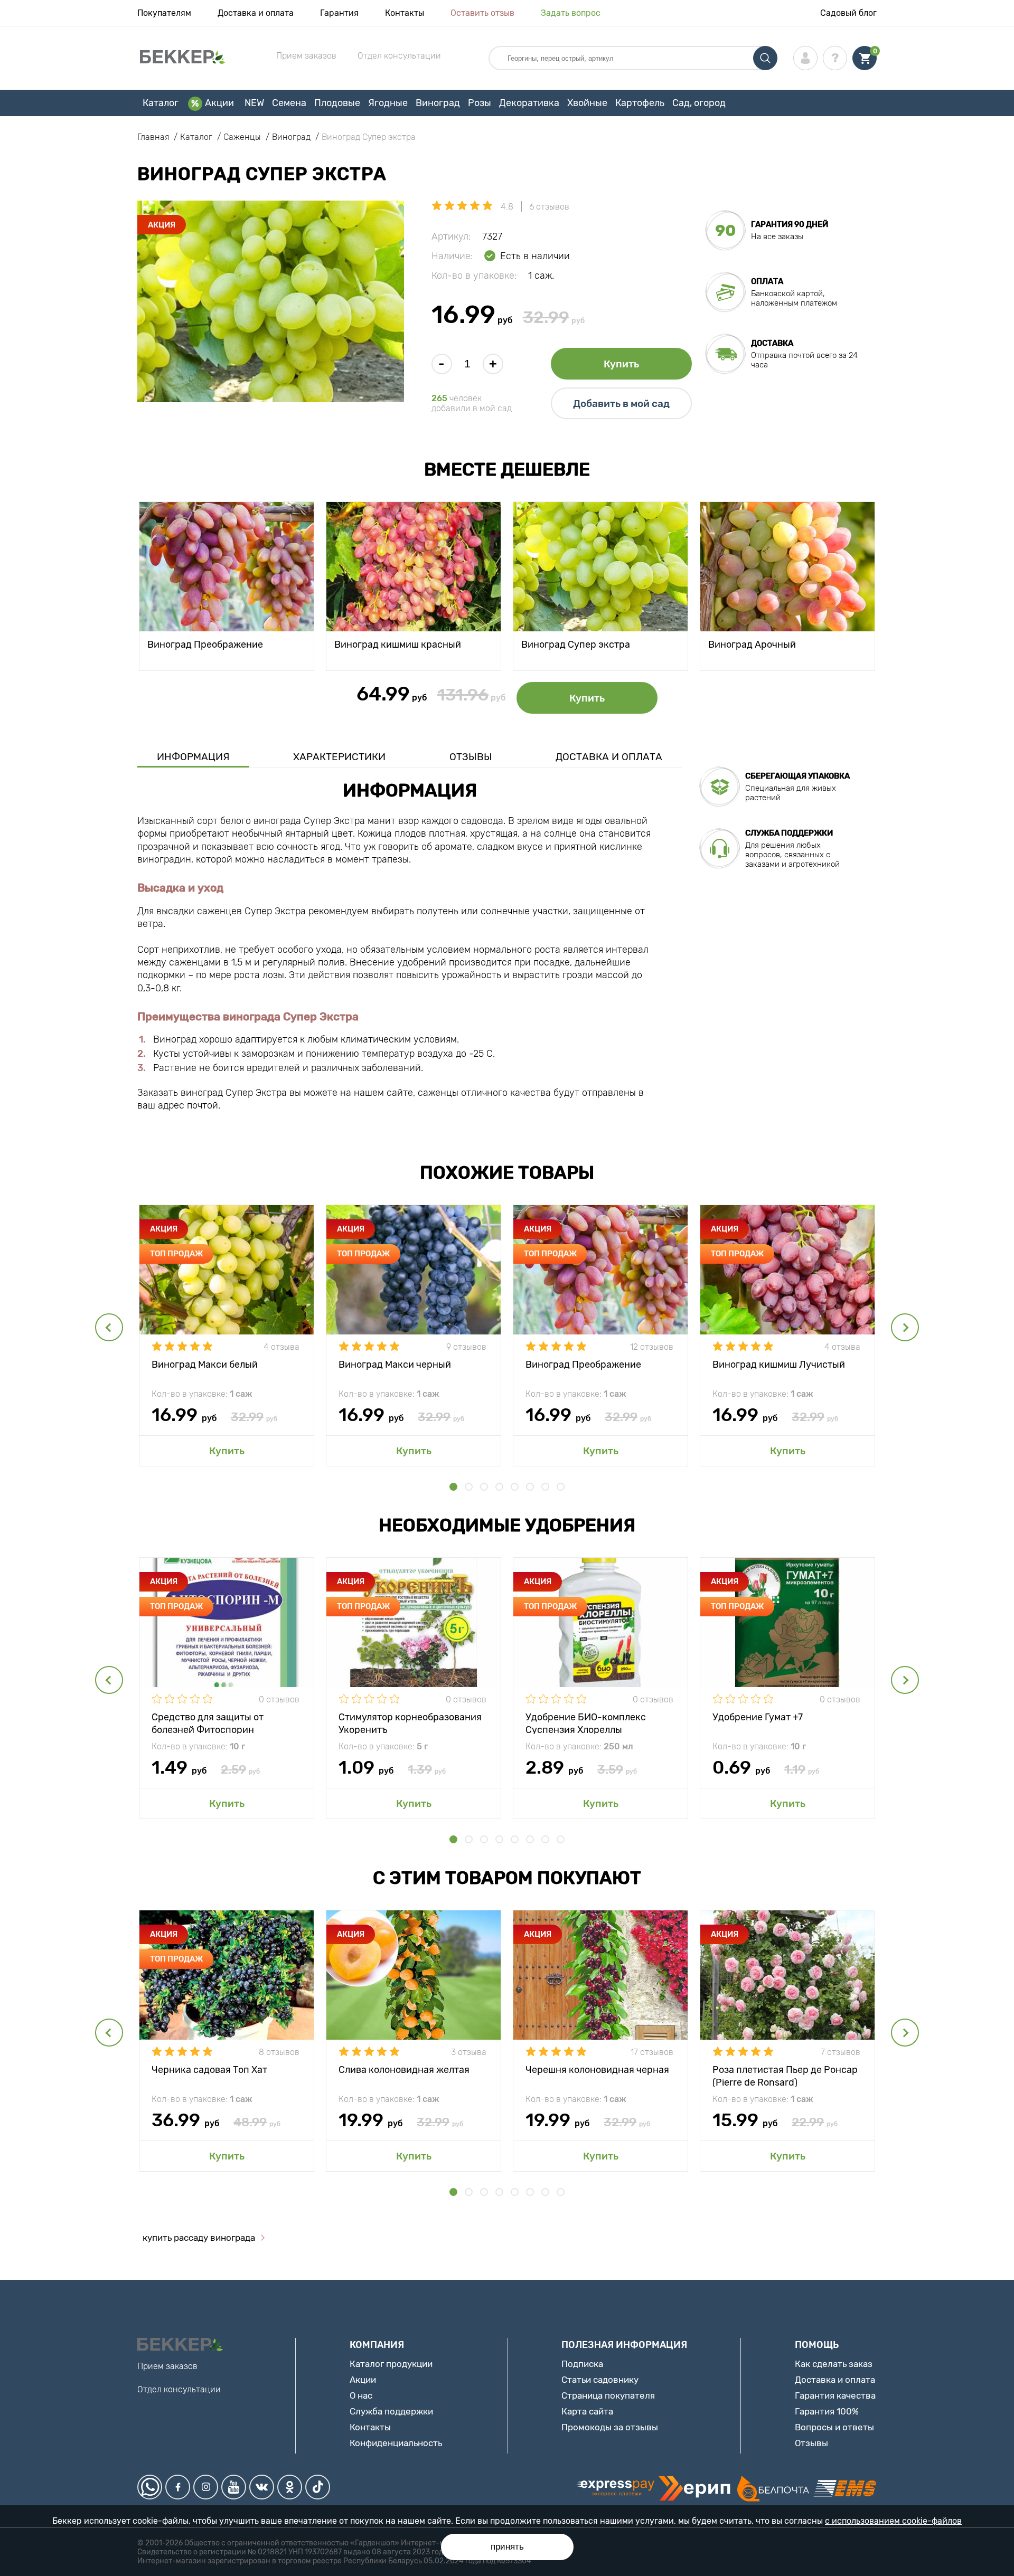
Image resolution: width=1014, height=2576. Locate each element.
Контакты (405, 13)
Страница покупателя (608, 2395)
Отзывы (471, 757)
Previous (109, 1327)
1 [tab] (453, 1487)
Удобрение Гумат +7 (758, 1717)
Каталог (161, 103)
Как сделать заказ (834, 2364)
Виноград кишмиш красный (398, 645)
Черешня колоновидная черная (597, 2070)
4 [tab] (499, 1487)
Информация (193, 757)
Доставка (772, 343)
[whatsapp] (150, 2487)
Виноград (438, 103)
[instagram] (206, 2487)
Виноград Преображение (205, 645)
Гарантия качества (835, 2395)
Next (905, 1327)
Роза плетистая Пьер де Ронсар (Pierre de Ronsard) (785, 2075)
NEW (254, 103)
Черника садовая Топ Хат (209, 2070)
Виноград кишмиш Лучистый (779, 1365)
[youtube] (234, 2487)
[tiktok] (318, 2487)
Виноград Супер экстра (576, 645)
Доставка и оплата (256, 13)
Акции (219, 103)
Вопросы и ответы (834, 2427)
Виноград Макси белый (205, 1365)
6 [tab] (530, 1487)
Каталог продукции (391, 2364)
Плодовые (337, 103)
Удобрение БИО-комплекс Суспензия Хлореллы (586, 1723)
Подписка (582, 2364)
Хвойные (587, 103)
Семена (289, 103)
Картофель (640, 103)
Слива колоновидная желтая (404, 2070)
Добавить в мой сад (621, 404)
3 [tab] (484, 1487)
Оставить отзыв (482, 13)
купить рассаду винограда (199, 2238)
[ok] (290, 2487)
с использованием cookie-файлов (893, 2521)
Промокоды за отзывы (610, 2427)
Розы (480, 103)
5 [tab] (515, 1487)
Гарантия (339, 13)
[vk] (262, 2487)
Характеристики (339, 757)
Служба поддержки (391, 2411)
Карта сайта (587, 2411)
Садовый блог (848, 13)
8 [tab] (561, 1487)
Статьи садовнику (600, 2380)
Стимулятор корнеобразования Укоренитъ (410, 1723)
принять (507, 2547)
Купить (621, 364)
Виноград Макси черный (395, 1365)
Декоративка (529, 103)
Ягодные (388, 103)
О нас (361, 2395)
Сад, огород (699, 103)
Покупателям (164, 13)
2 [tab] (469, 1487)
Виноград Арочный (752, 645)
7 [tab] (545, 1487)
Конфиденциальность (396, 2443)
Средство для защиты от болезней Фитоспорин (208, 1723)
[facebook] (178, 2487)
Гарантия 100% (827, 2411)
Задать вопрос (571, 13)
